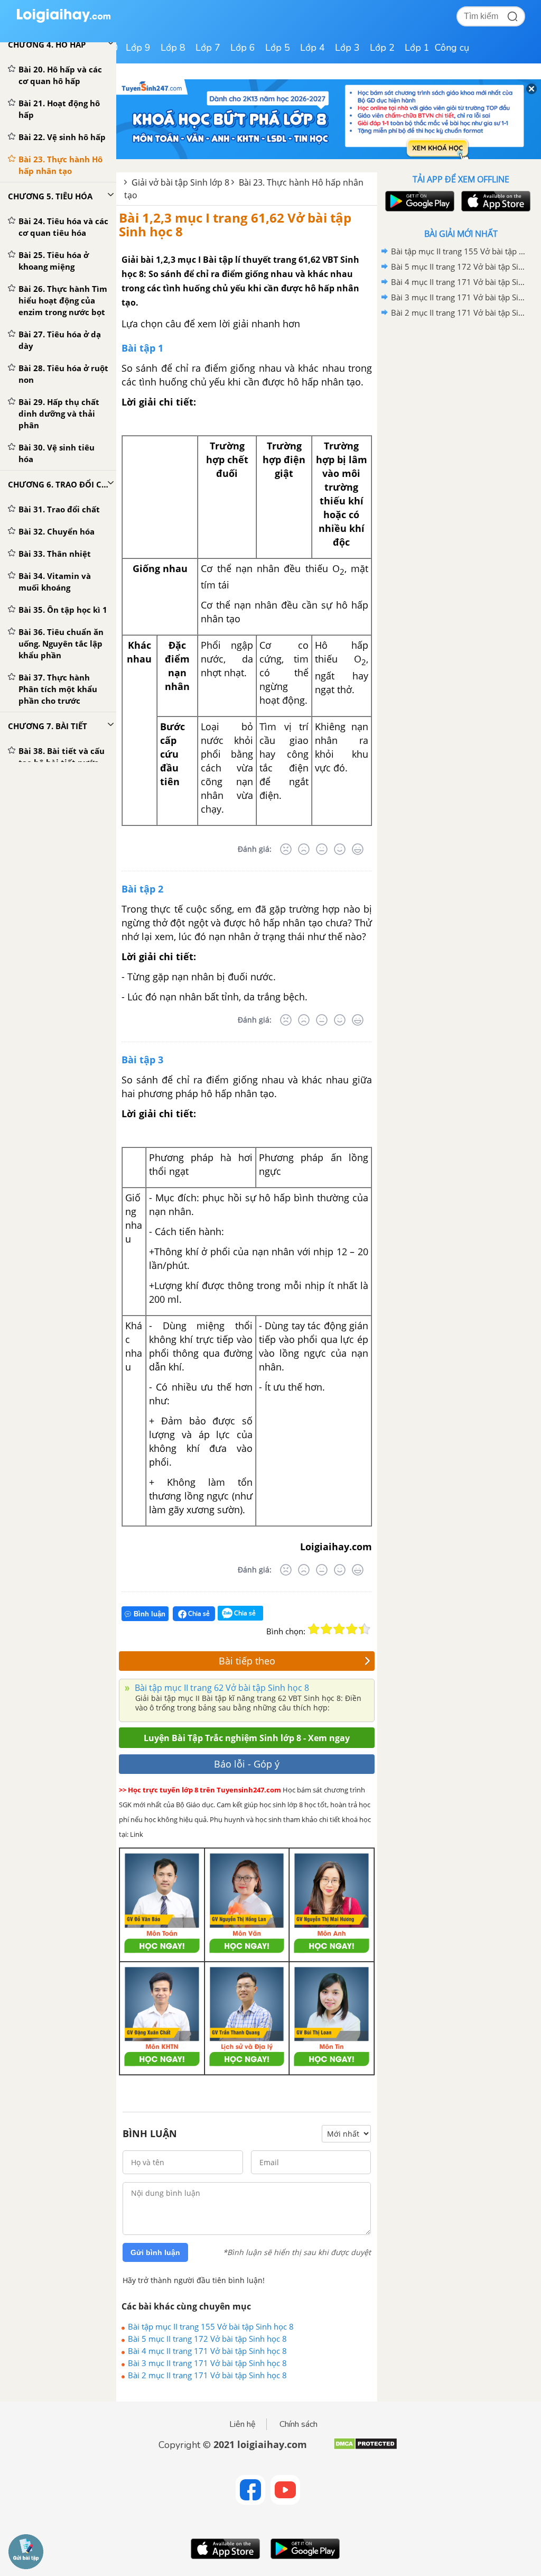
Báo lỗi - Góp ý (247, 1764)
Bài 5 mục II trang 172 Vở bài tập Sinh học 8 (207, 2339)
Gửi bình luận (155, 2252)
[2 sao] (327, 1629)
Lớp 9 (138, 48)
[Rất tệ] (286, 849)
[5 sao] (365, 1629)
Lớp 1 (417, 48)
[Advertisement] (461, 396)
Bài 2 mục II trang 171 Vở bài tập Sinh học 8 (207, 2375)
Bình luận (150, 1614)
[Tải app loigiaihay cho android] (418, 201)
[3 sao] (339, 1629)
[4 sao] (352, 1629)
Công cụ (452, 48)
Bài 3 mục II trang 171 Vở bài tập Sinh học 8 (207, 2363)
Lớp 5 (278, 48)
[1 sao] (314, 1629)
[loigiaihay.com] (63, 20)
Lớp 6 (243, 48)
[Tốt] (340, 849)
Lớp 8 (173, 48)
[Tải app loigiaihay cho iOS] (495, 201)
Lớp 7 (208, 48)
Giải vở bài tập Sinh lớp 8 (180, 182)
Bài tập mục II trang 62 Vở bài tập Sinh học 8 (221, 1688)
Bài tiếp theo (247, 1661)
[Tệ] (304, 849)
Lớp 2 (382, 48)
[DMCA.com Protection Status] (365, 2448)
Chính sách (299, 2424)
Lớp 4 (313, 48)
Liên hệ (242, 2424)
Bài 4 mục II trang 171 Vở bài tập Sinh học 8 (207, 2351)
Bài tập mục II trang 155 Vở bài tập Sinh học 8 (211, 2326)
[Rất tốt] (358, 849)
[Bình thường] (322, 849)
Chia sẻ (198, 1613)
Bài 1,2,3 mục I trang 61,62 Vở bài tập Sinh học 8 (235, 224)
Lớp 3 (347, 48)
